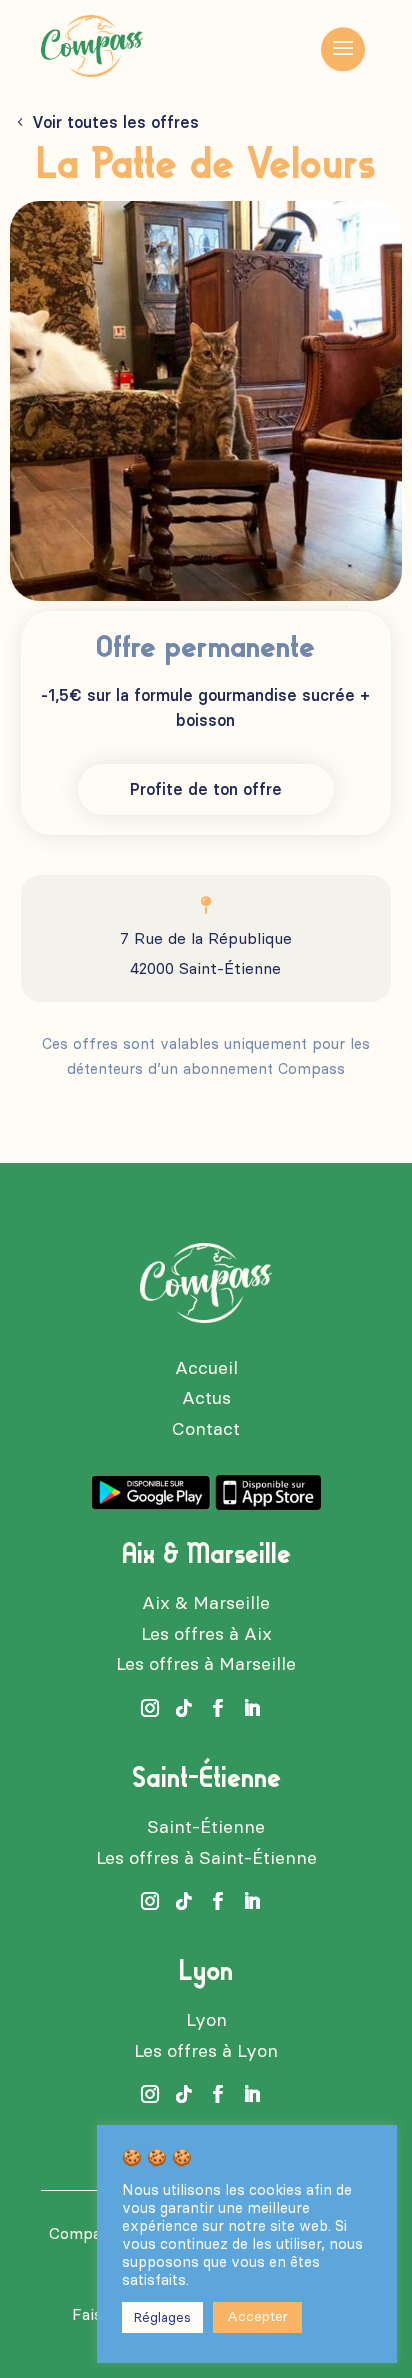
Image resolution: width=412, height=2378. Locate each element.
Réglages (162, 2317)
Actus (206, 1398)
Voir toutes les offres (115, 122)
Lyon (206, 2020)
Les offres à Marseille (206, 1664)
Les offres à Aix (206, 1634)
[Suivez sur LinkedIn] (252, 1708)
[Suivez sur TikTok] (184, 1708)
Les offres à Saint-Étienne (206, 1858)
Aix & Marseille (206, 1603)
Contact (206, 1429)
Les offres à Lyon (206, 2051)
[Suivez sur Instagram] (150, 1708)
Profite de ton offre (206, 789)
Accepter (257, 2316)
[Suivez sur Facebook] (218, 1708)
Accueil (206, 1368)
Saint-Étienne (206, 1827)
